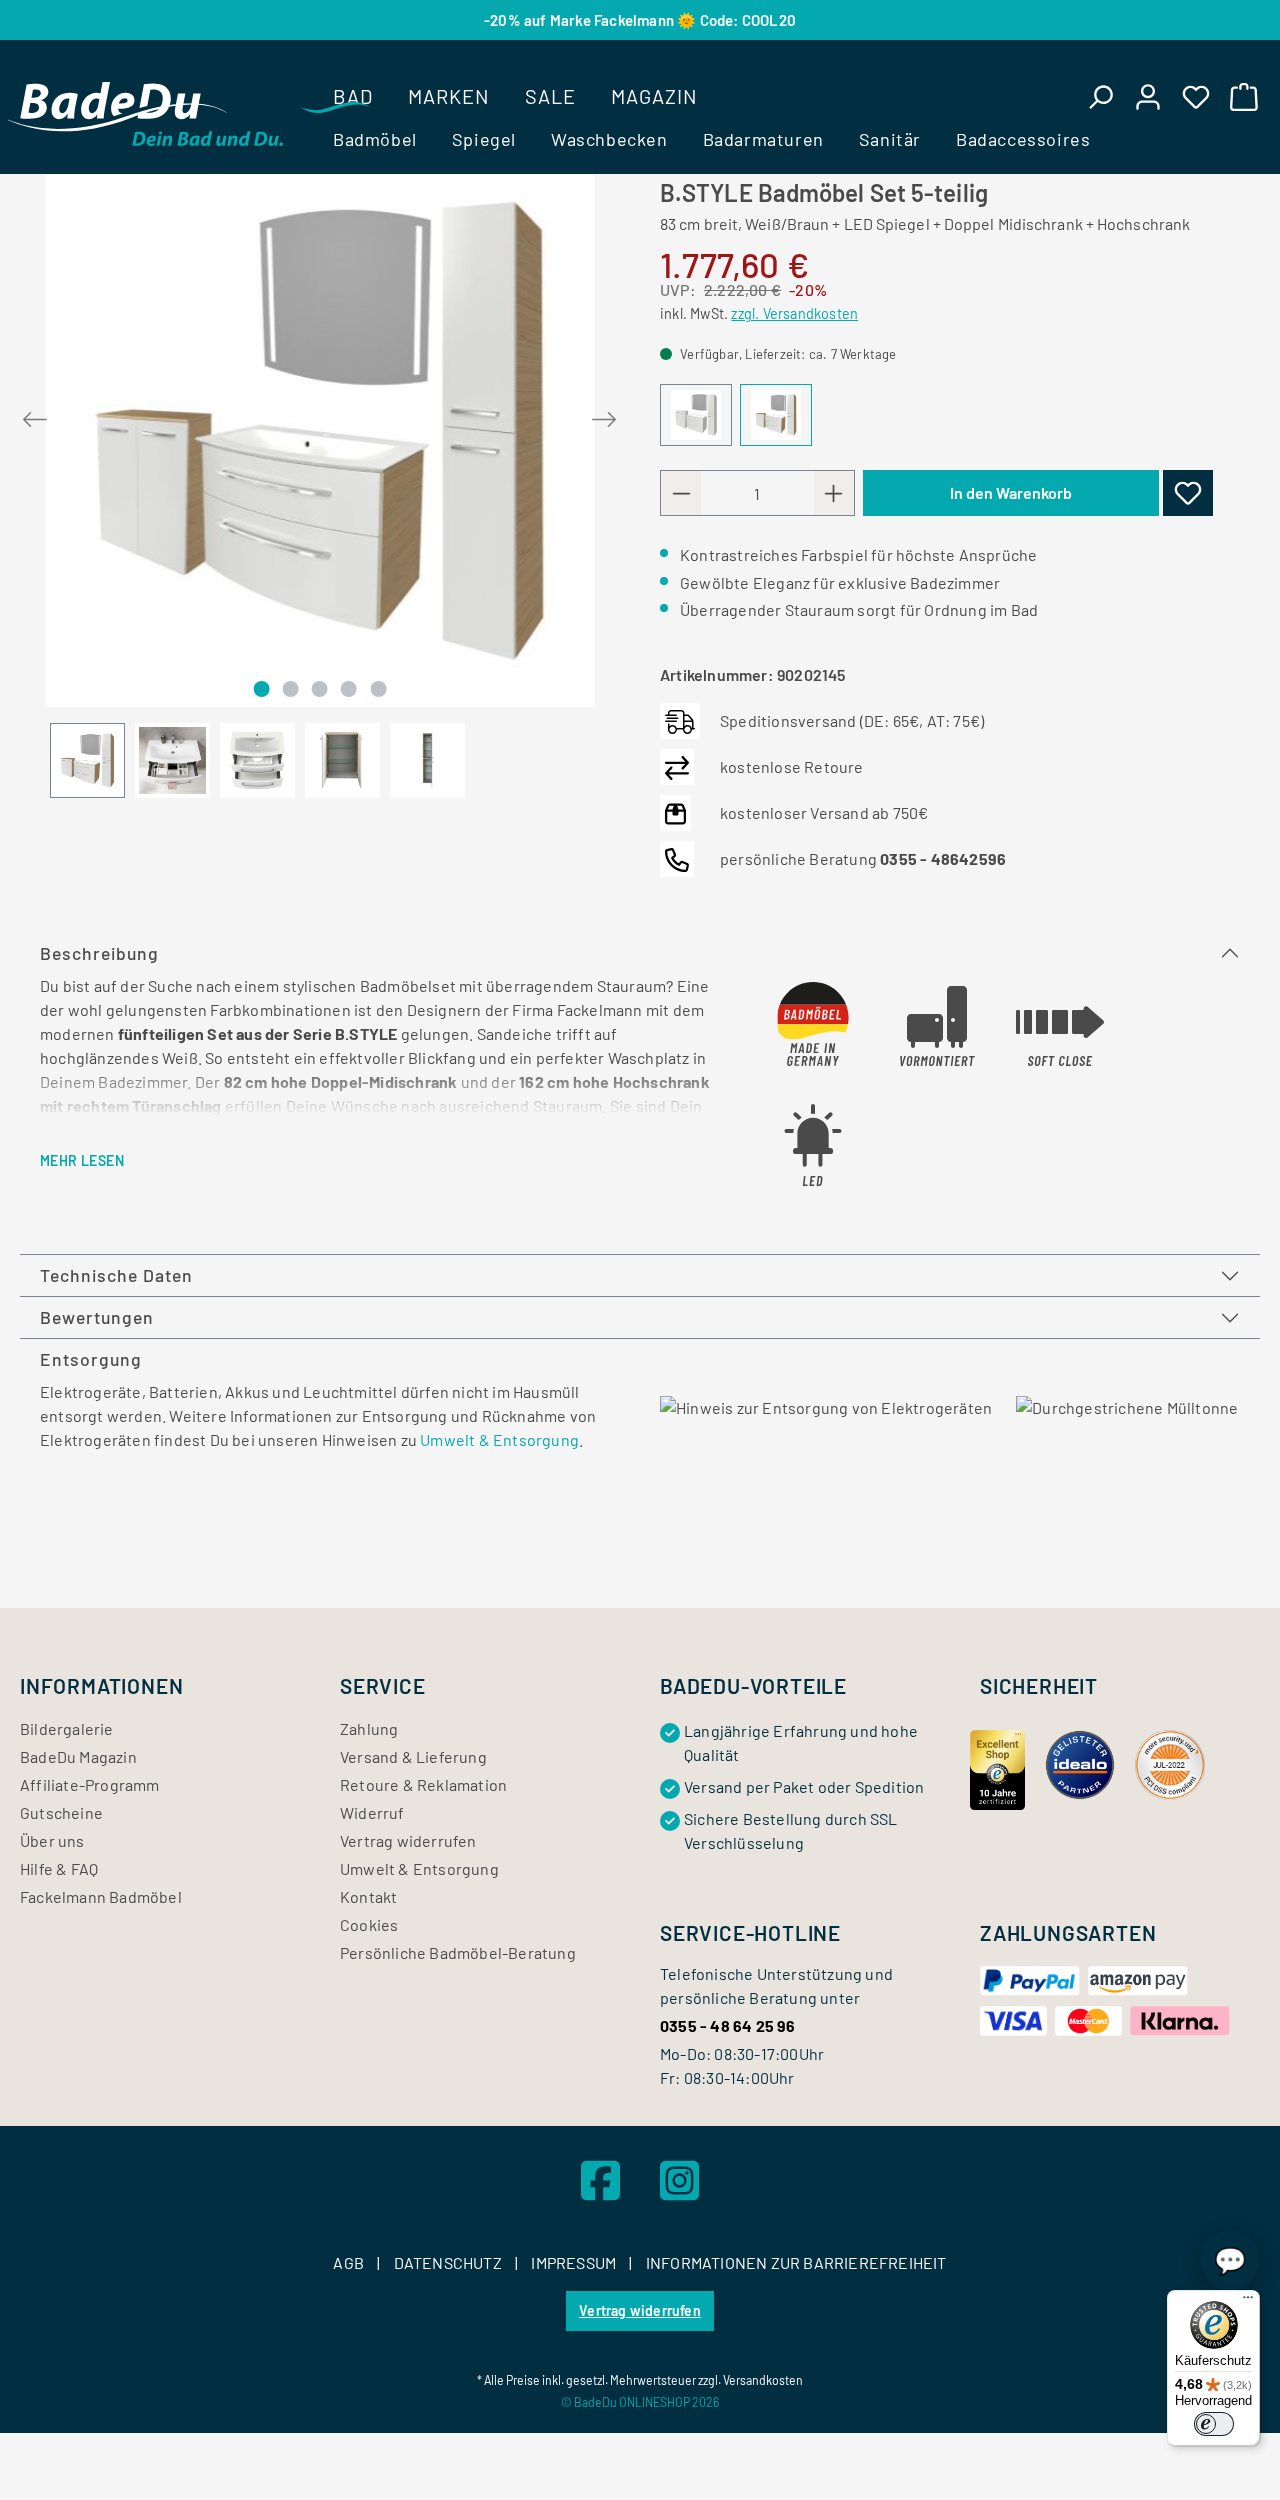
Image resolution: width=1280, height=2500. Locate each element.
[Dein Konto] (1148, 96)
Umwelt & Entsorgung (499, 1439)
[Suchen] (1100, 96)
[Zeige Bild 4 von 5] (349, 689)
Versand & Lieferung (413, 1756)
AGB (350, 2262)
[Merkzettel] (1196, 96)
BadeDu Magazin (78, 1756)
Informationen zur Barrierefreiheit (796, 2262)
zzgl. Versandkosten (794, 313)
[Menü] (1248, 2302)
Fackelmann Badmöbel (101, 1896)
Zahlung (369, 1728)
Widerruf (372, 1812)
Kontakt (368, 1896)
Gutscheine (61, 1812)
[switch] (1214, 2424)
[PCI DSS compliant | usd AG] (1170, 1762)
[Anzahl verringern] (681, 493)
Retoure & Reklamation (423, 1784)
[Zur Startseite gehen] (145, 114)
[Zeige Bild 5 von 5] (378, 689)
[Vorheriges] (35, 415)
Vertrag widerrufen (408, 1840)
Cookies (369, 1924)
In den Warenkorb (1011, 492)
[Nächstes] (604, 415)
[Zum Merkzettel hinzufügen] (1188, 493)
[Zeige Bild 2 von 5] (290, 689)
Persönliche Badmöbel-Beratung (458, 1952)
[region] (320, 477)
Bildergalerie (67, 1728)
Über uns (52, 1840)
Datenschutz (449, 2262)
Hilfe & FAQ (59, 1868)
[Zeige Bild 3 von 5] (320, 689)
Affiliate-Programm (90, 1784)
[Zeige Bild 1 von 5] (261, 689)
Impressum (575, 2262)
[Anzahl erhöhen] (834, 493)
